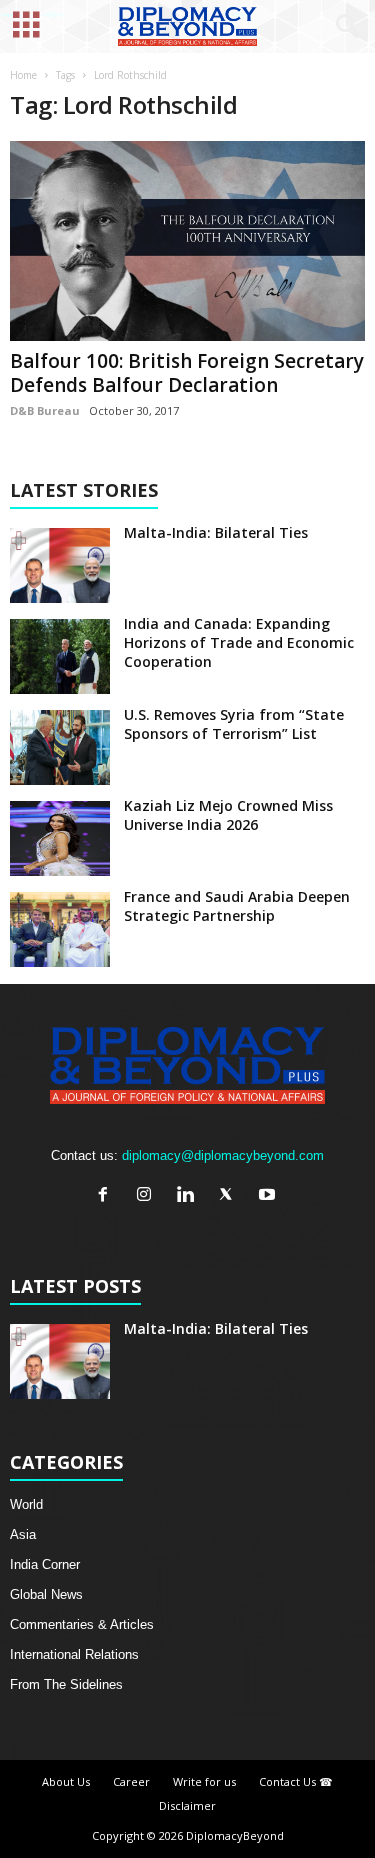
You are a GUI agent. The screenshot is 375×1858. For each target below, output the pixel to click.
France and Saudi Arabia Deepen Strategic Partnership (237, 906)
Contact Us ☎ (296, 1781)
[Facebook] (107, 1196)
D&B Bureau (45, 410)
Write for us (204, 1781)
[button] (344, 27)
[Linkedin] (189, 1196)
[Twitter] (230, 1196)
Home (23, 75)
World (26, 1504)
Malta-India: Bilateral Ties (216, 532)
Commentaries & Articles (82, 1624)
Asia (23, 1534)
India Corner (45, 1564)
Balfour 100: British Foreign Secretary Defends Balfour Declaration (187, 373)
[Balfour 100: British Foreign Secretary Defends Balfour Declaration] (187, 241)
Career (131, 1781)
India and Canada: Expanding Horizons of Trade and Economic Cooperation (239, 642)
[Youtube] (269, 1196)
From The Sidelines (66, 1684)
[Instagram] (148, 1196)
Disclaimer (187, 1805)
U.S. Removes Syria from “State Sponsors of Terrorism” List (234, 724)
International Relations (74, 1654)
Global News (46, 1594)
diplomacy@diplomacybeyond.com (223, 1155)
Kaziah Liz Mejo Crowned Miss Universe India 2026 (228, 815)
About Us (66, 1781)
